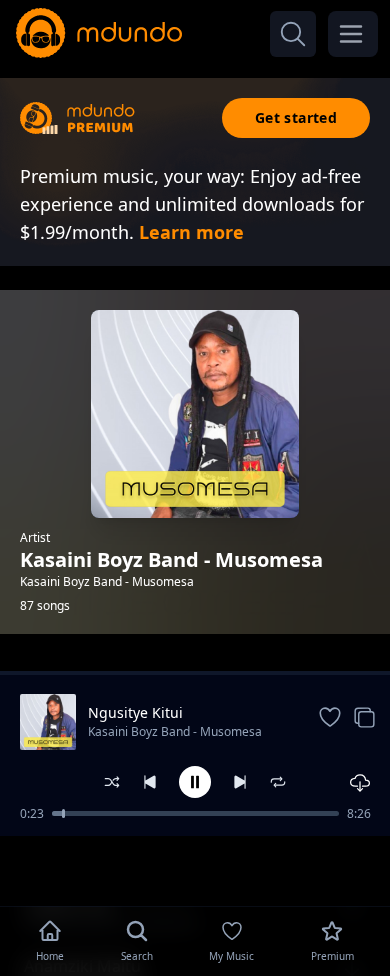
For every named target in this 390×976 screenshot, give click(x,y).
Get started (296, 117)
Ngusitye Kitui (135, 712)
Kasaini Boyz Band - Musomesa (175, 731)
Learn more (191, 232)
